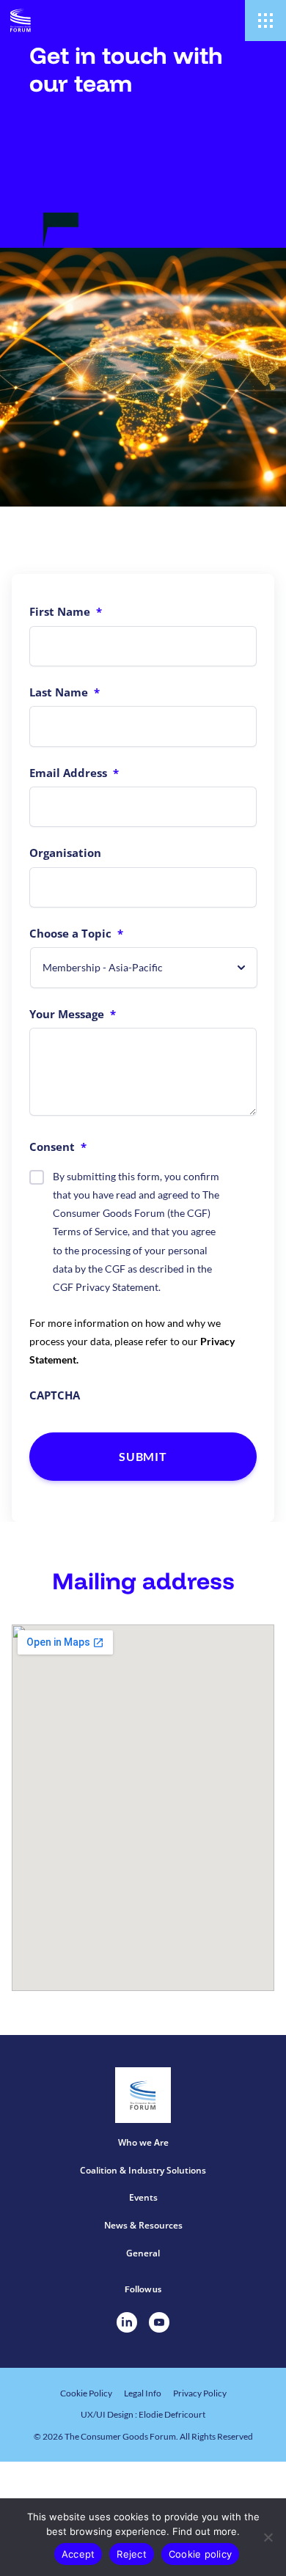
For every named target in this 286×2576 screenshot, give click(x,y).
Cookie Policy (86, 2393)
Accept (78, 2554)
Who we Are (143, 2142)
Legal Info (143, 2393)
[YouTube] (159, 2322)
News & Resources (143, 2225)
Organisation (65, 853)
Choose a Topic (76, 933)
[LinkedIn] (127, 2322)
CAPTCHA (55, 1395)
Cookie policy (200, 2554)
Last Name (65, 692)
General (143, 2253)
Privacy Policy (200, 2393)
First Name (66, 611)
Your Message (73, 1014)
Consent (58, 1147)
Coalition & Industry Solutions (143, 2170)
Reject (132, 2554)
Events (143, 2197)
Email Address (74, 773)
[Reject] (268, 2537)
